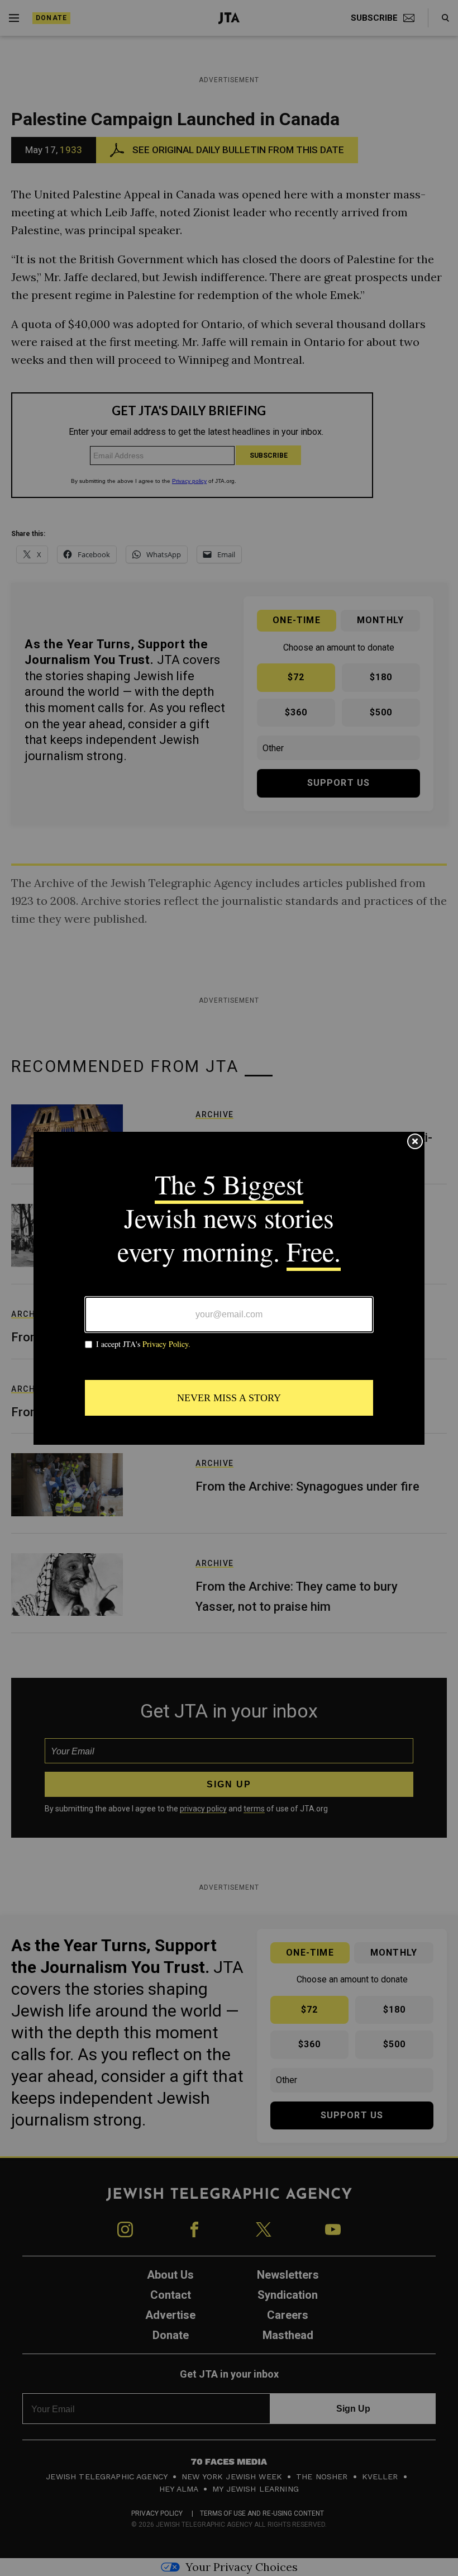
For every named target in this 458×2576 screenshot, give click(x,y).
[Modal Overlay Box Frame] (229, 1288)
